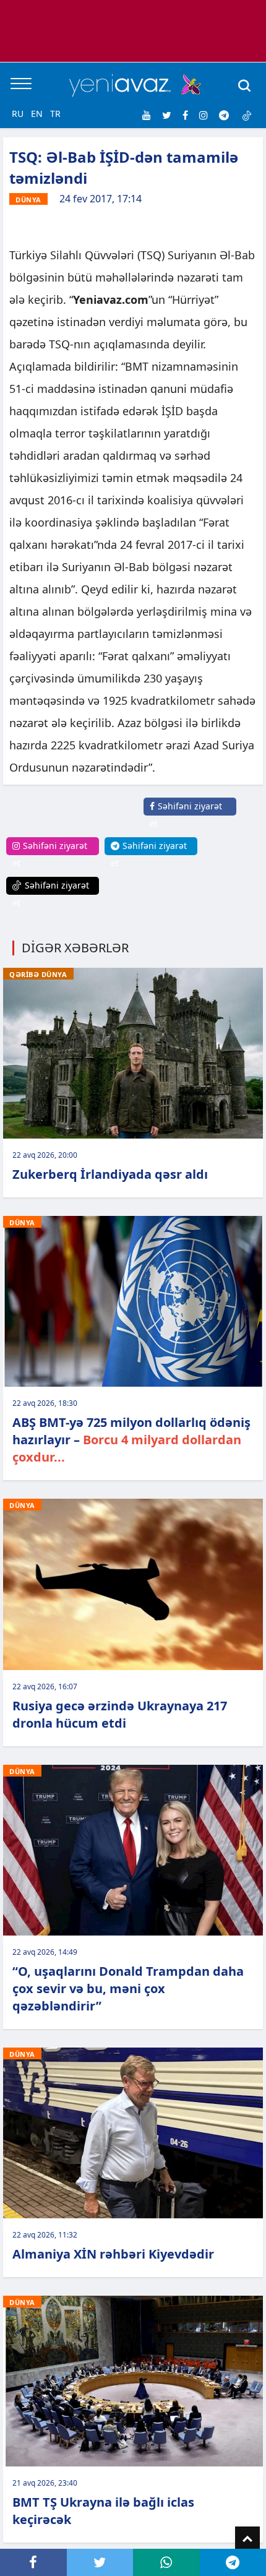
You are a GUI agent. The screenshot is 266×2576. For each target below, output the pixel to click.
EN (37, 114)
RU (18, 114)
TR (55, 114)
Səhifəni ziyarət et (186, 815)
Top (247, 2539)
